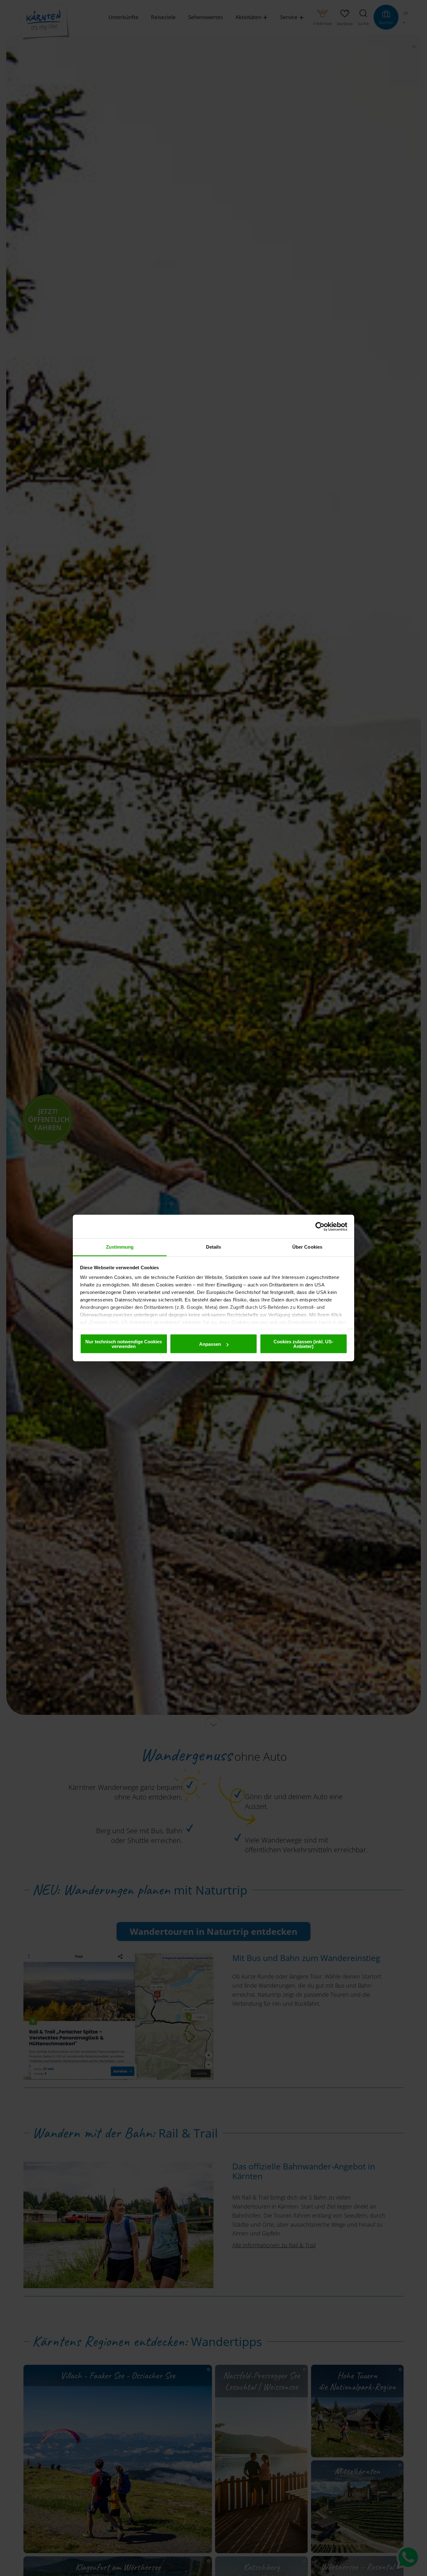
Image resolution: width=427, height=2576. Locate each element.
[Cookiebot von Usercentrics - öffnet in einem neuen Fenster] (320, 1226)
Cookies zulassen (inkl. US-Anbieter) (303, 1344)
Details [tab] (214, 1247)
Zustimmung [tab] (120, 1247)
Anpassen (210, 1344)
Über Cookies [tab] (307, 1247)
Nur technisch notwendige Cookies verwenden (124, 1344)
